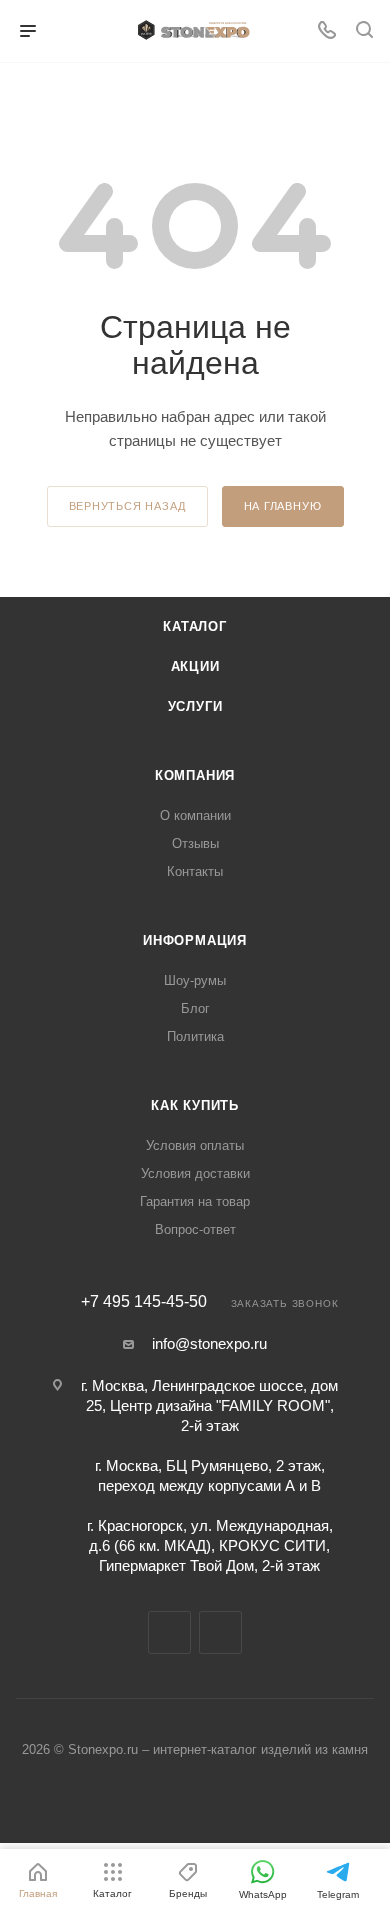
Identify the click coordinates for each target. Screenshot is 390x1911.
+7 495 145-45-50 (144, 1302)
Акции (195, 666)
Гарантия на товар (195, 1201)
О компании (195, 815)
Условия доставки (195, 1173)
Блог (195, 1008)
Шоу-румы (195, 980)
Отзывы (195, 843)
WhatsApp (220, 1632)
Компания (195, 775)
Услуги (195, 706)
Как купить (195, 1105)
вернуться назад (127, 506)
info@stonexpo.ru (209, 1343)
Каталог (195, 626)
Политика (195, 1036)
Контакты (195, 871)
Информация (195, 940)
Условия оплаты (195, 1145)
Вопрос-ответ (195, 1229)
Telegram (169, 1632)
